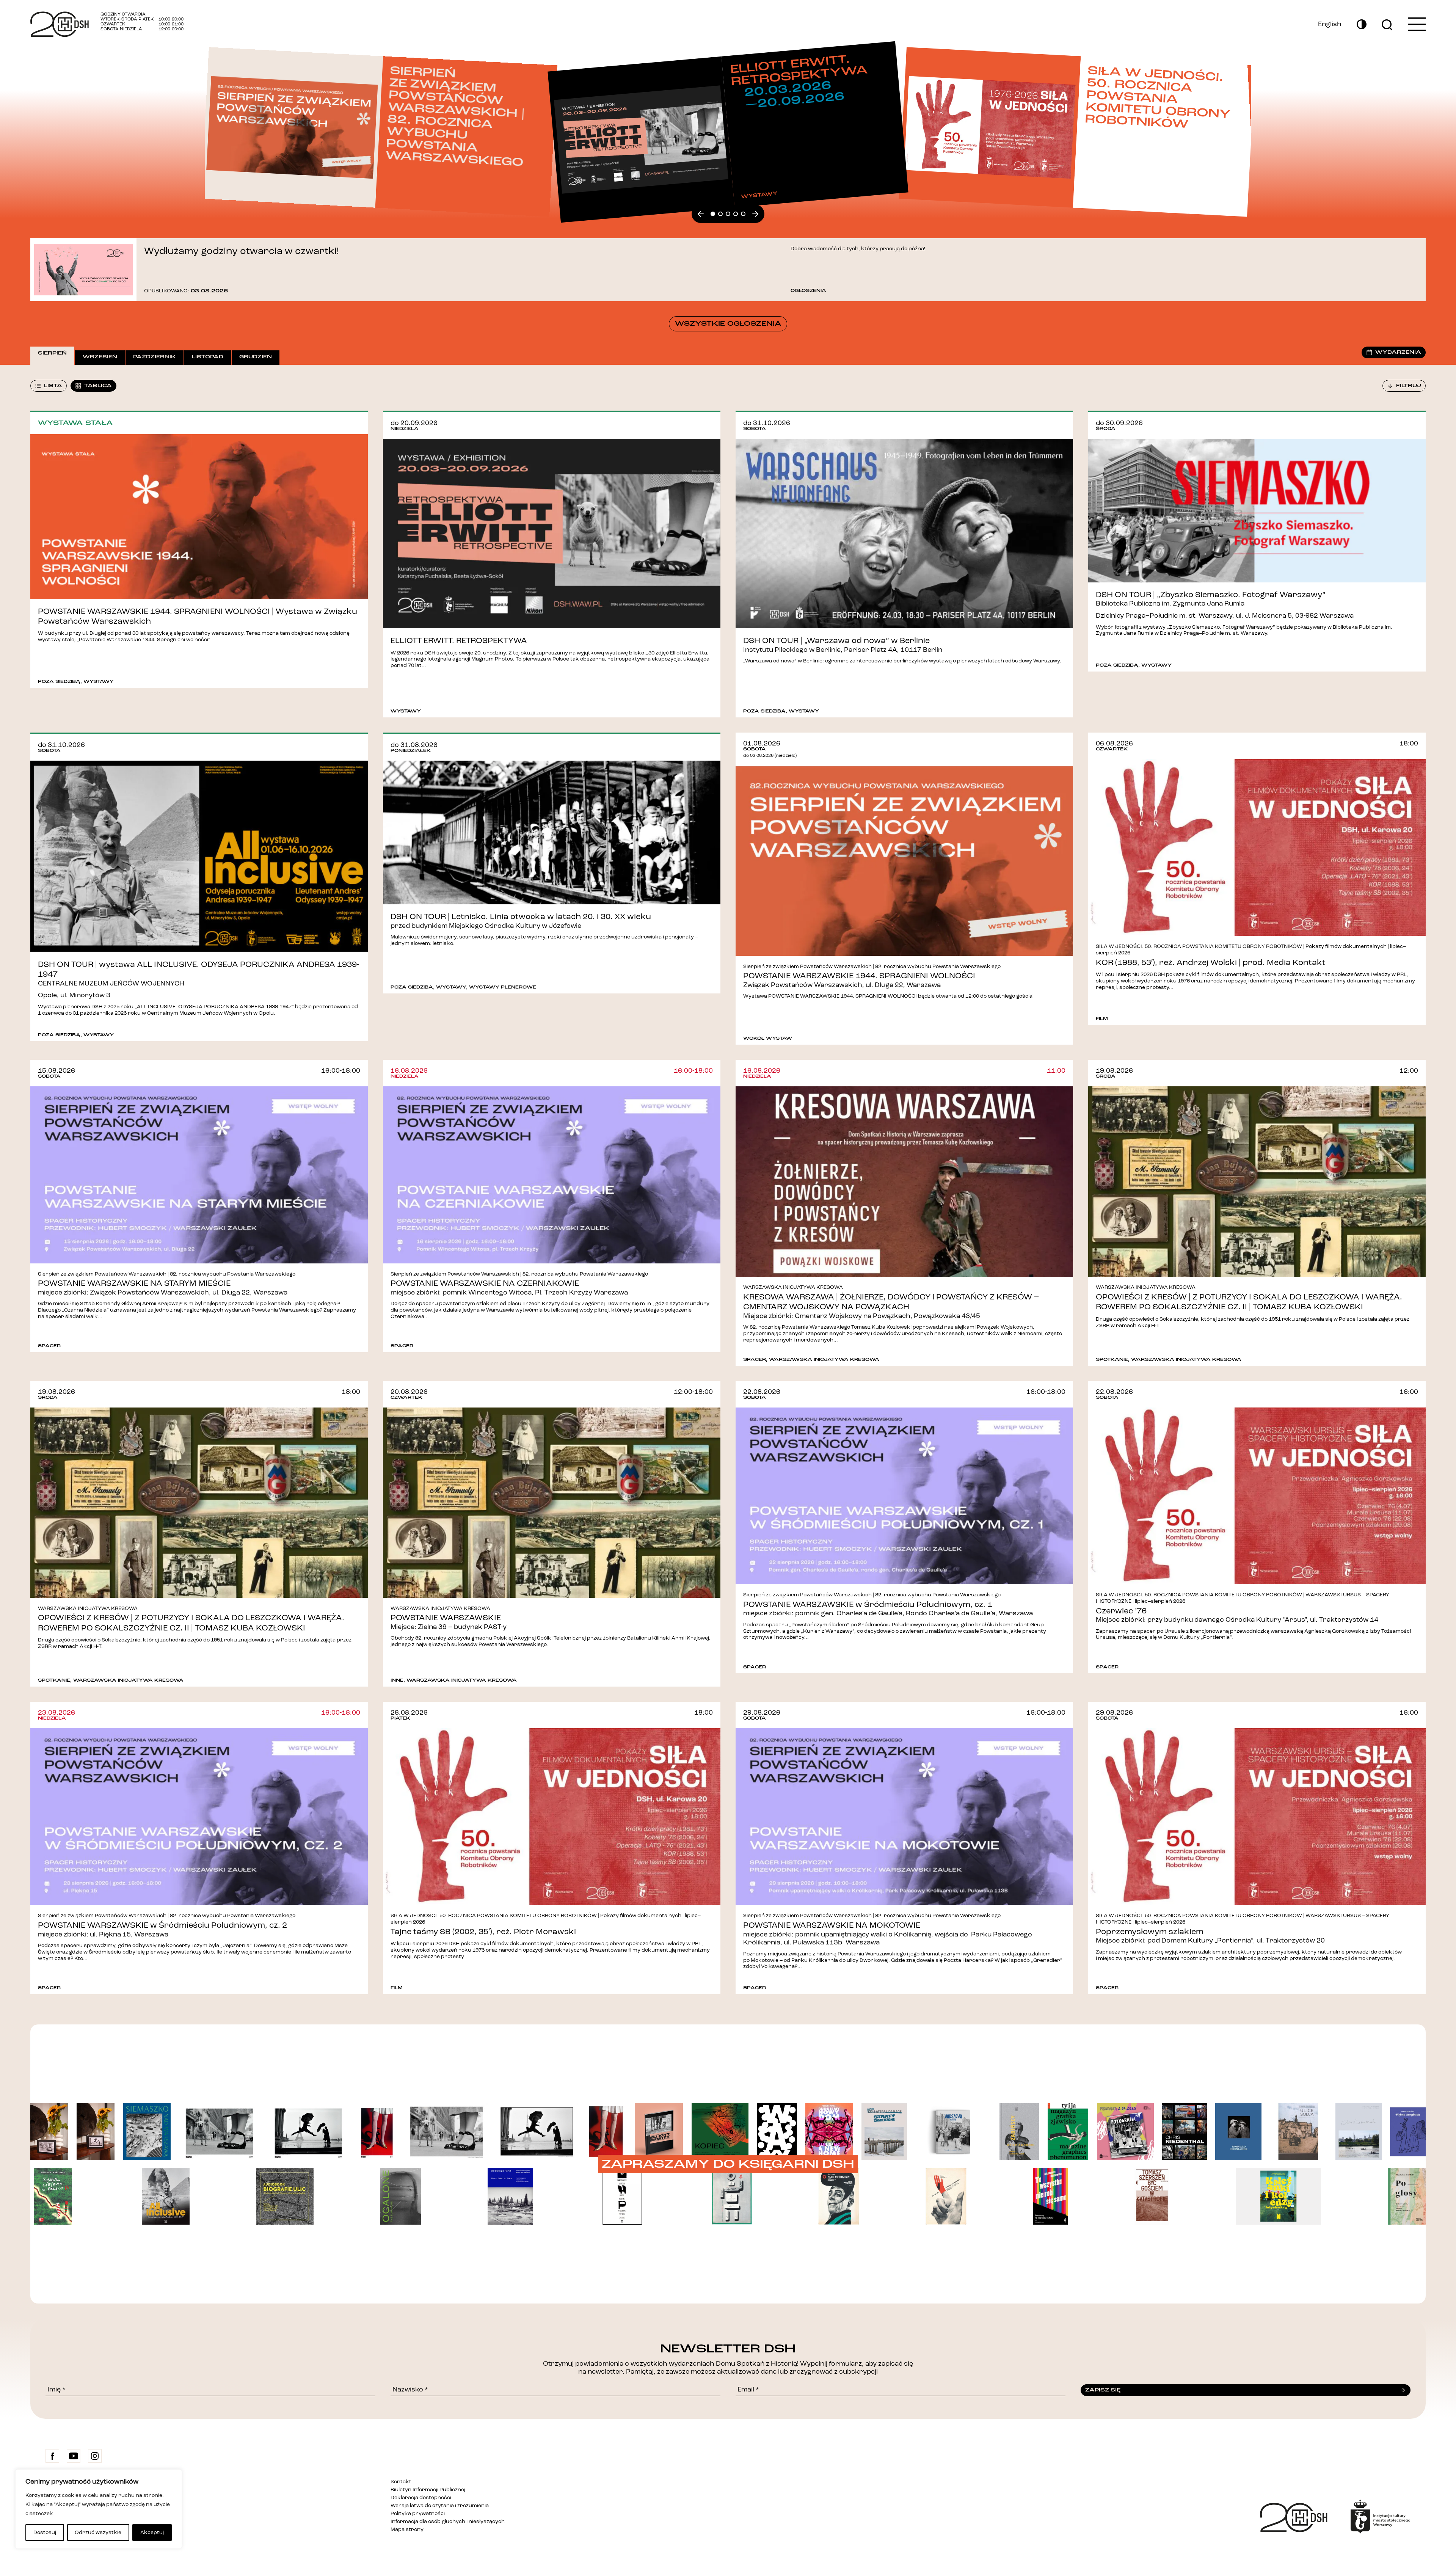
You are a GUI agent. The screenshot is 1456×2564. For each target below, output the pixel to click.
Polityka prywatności (418, 2514)
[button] (701, 214)
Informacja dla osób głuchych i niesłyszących (448, 2522)
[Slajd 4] (743, 214)
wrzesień (100, 357)
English (1330, 24)
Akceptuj (152, 2533)
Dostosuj (45, 2533)
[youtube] (74, 2456)
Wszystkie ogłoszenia (728, 324)
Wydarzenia (1398, 352)
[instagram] (95, 2456)
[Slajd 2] (728, 214)
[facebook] (52, 2456)
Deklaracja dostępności (421, 2498)
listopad (208, 357)
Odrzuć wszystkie (98, 2533)
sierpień (52, 353)
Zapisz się (1103, 2390)
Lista (53, 386)
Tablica (98, 386)
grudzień (256, 357)
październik (155, 357)
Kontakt (401, 2482)
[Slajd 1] (720, 214)
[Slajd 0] (713, 214)
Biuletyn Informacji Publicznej (428, 2490)
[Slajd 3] (736, 214)
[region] (99, 2509)
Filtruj (1409, 386)
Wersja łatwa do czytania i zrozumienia (440, 2506)
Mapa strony (407, 2529)
